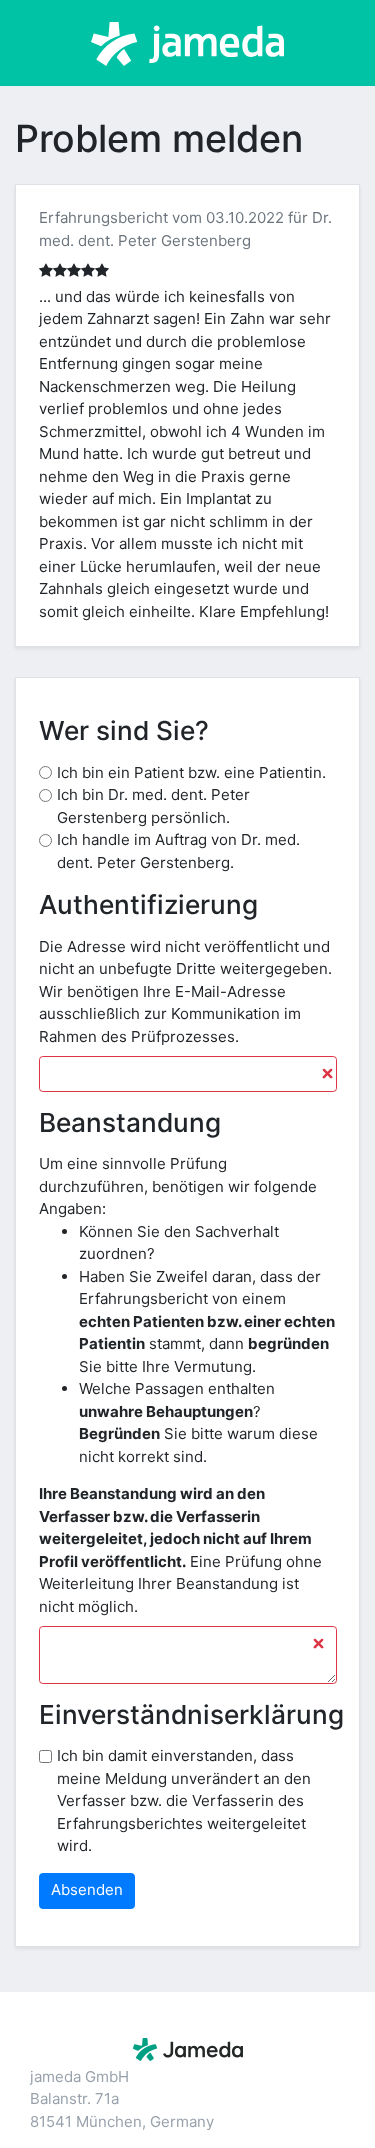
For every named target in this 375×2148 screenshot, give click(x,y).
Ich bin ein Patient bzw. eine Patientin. (191, 772)
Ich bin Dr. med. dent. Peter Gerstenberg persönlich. (153, 806)
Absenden (87, 1889)
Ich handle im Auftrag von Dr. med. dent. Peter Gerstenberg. (178, 851)
